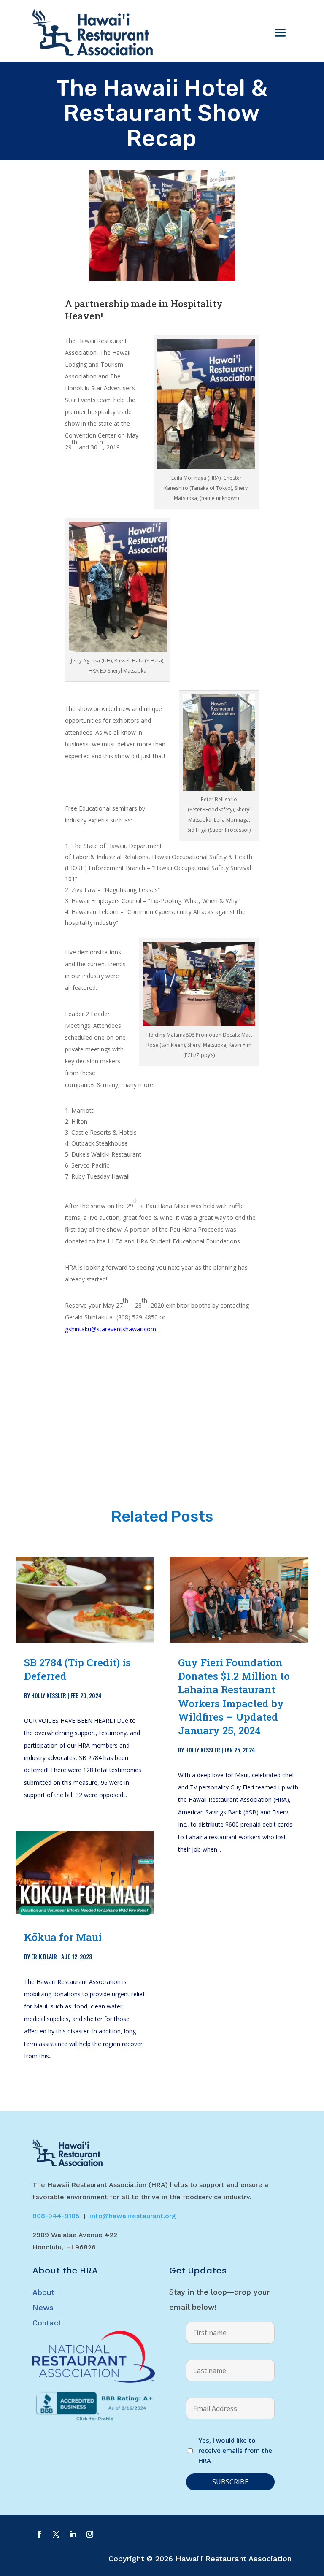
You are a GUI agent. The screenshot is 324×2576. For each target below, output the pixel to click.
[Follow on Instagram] (90, 2534)
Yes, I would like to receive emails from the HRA (235, 2450)
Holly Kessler (49, 1695)
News (43, 2307)
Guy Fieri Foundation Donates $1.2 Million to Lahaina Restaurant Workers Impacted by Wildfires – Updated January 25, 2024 (234, 1696)
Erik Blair (44, 1956)
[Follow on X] (56, 2534)
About (43, 2292)
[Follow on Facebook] (39, 2534)
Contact (47, 2323)
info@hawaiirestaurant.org (133, 2216)
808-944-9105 (56, 2216)
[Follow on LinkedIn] (73, 2534)
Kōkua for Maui (63, 1937)
